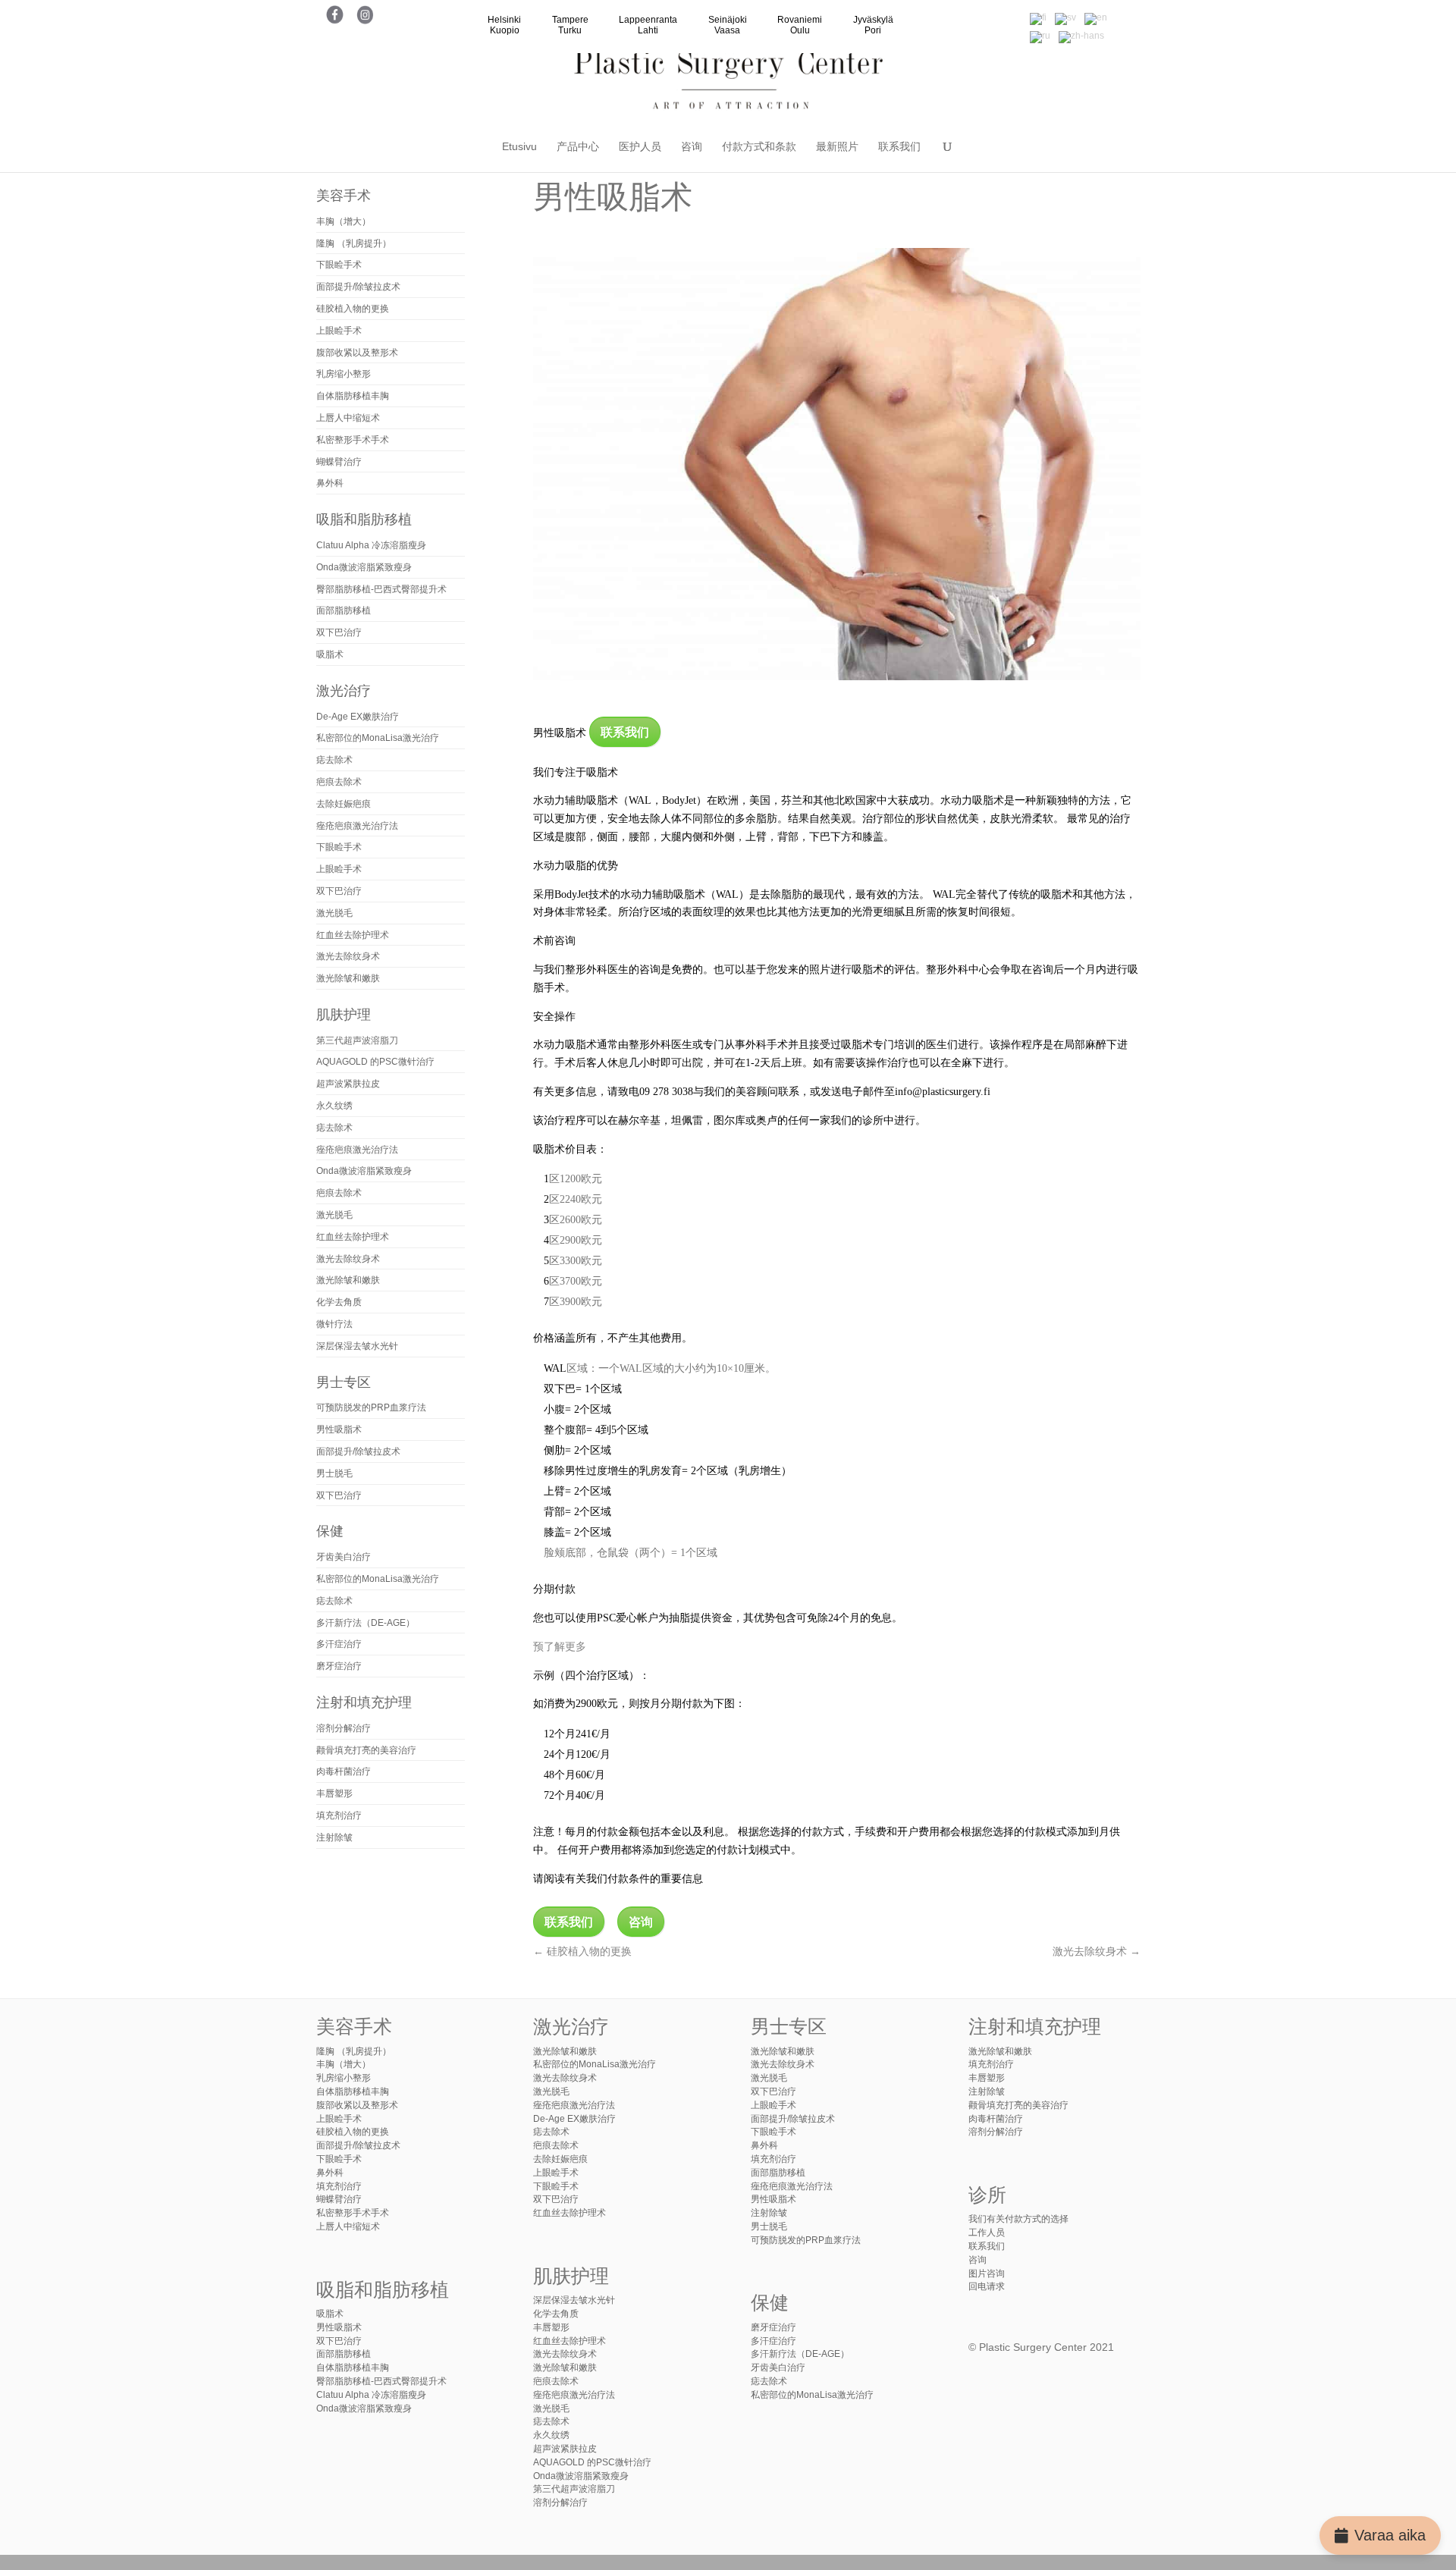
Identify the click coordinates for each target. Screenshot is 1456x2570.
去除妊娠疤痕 (344, 804)
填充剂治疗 (339, 1815)
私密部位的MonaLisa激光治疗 (378, 738)
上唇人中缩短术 (348, 418)
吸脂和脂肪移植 (364, 519)
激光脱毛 (334, 913)
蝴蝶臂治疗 (339, 462)
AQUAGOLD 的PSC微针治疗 (375, 1062)
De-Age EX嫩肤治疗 (358, 717)
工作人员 (987, 2233)
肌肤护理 (344, 1015)
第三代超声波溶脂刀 (357, 1040)
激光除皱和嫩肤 (348, 978)
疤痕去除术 (339, 782)
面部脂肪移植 (344, 610)
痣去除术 (334, 760)
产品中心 (578, 147)
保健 (330, 1531)
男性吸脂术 (339, 1429)
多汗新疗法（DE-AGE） (366, 1623)
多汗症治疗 (339, 1644)
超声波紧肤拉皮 (348, 1084)
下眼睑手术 (339, 265)
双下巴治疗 (339, 632)
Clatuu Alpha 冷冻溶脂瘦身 (371, 545)
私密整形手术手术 (353, 440)
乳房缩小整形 (344, 374)
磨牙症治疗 (339, 1666)
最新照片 (837, 147)
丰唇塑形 (334, 1793)
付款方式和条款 (759, 147)
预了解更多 (560, 1646)
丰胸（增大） (344, 221)
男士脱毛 (334, 1473)
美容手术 (344, 196)
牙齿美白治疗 (344, 1557)
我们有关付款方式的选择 (1018, 2219)
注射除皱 (334, 1837)
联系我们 (899, 147)
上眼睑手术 (339, 331)
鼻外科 (330, 483)
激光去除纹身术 (1097, 1951)
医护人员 (640, 147)
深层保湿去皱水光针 (357, 1346)
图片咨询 (987, 2273)
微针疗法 (334, 1324)
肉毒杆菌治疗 (344, 1771)
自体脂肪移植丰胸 (353, 396)
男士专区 (344, 1382)
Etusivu (519, 147)
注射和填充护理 (364, 1702)
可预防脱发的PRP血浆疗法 (371, 1407)
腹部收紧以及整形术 (357, 353)
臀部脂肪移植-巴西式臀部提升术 (381, 589)
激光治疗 (344, 691)
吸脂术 (330, 654)
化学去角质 (339, 1302)
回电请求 (987, 2286)
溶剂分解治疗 (344, 1728)
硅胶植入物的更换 (582, 1951)
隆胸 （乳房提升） (354, 243)
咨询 (692, 147)
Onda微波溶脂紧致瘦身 (364, 567)
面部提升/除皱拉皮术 (358, 287)
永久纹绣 (334, 1106)
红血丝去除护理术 (353, 935)
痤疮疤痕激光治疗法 (357, 826)
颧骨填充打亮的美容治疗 (366, 1750)
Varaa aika (1390, 2535)
